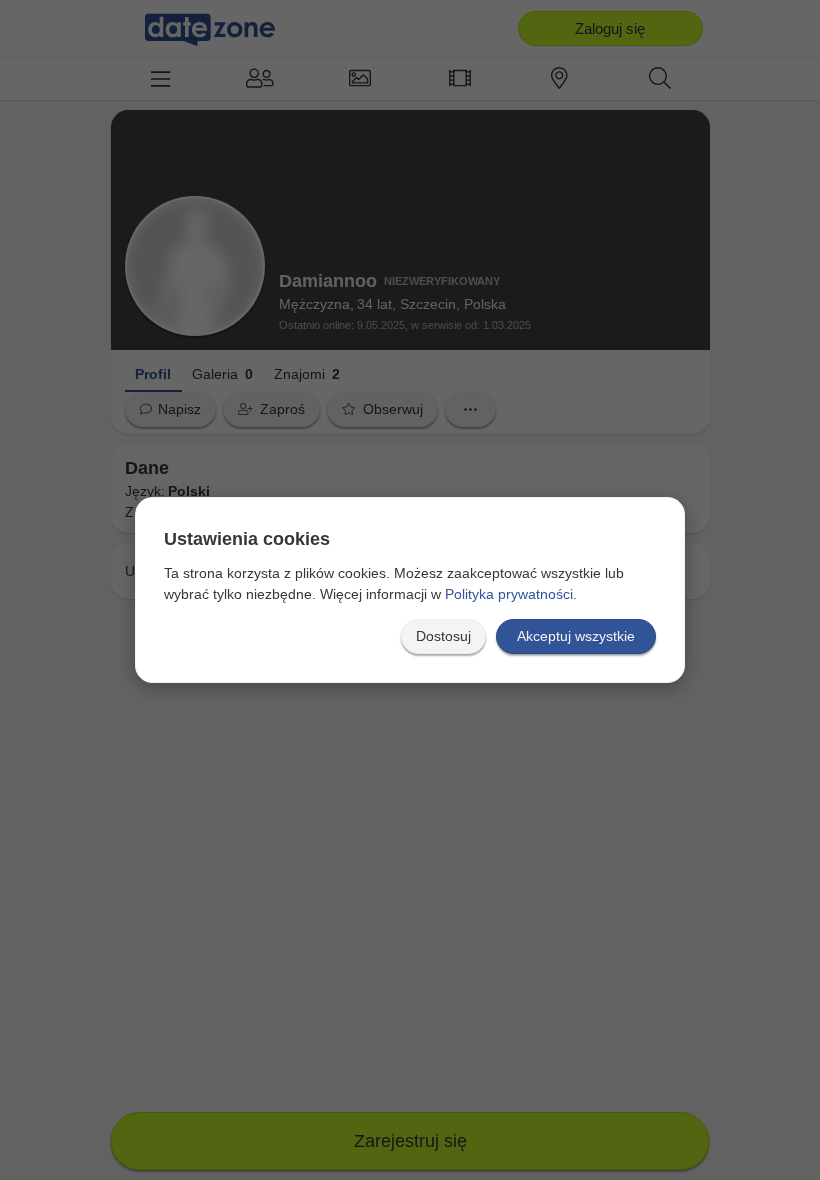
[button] (443, 636)
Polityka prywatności (509, 594)
